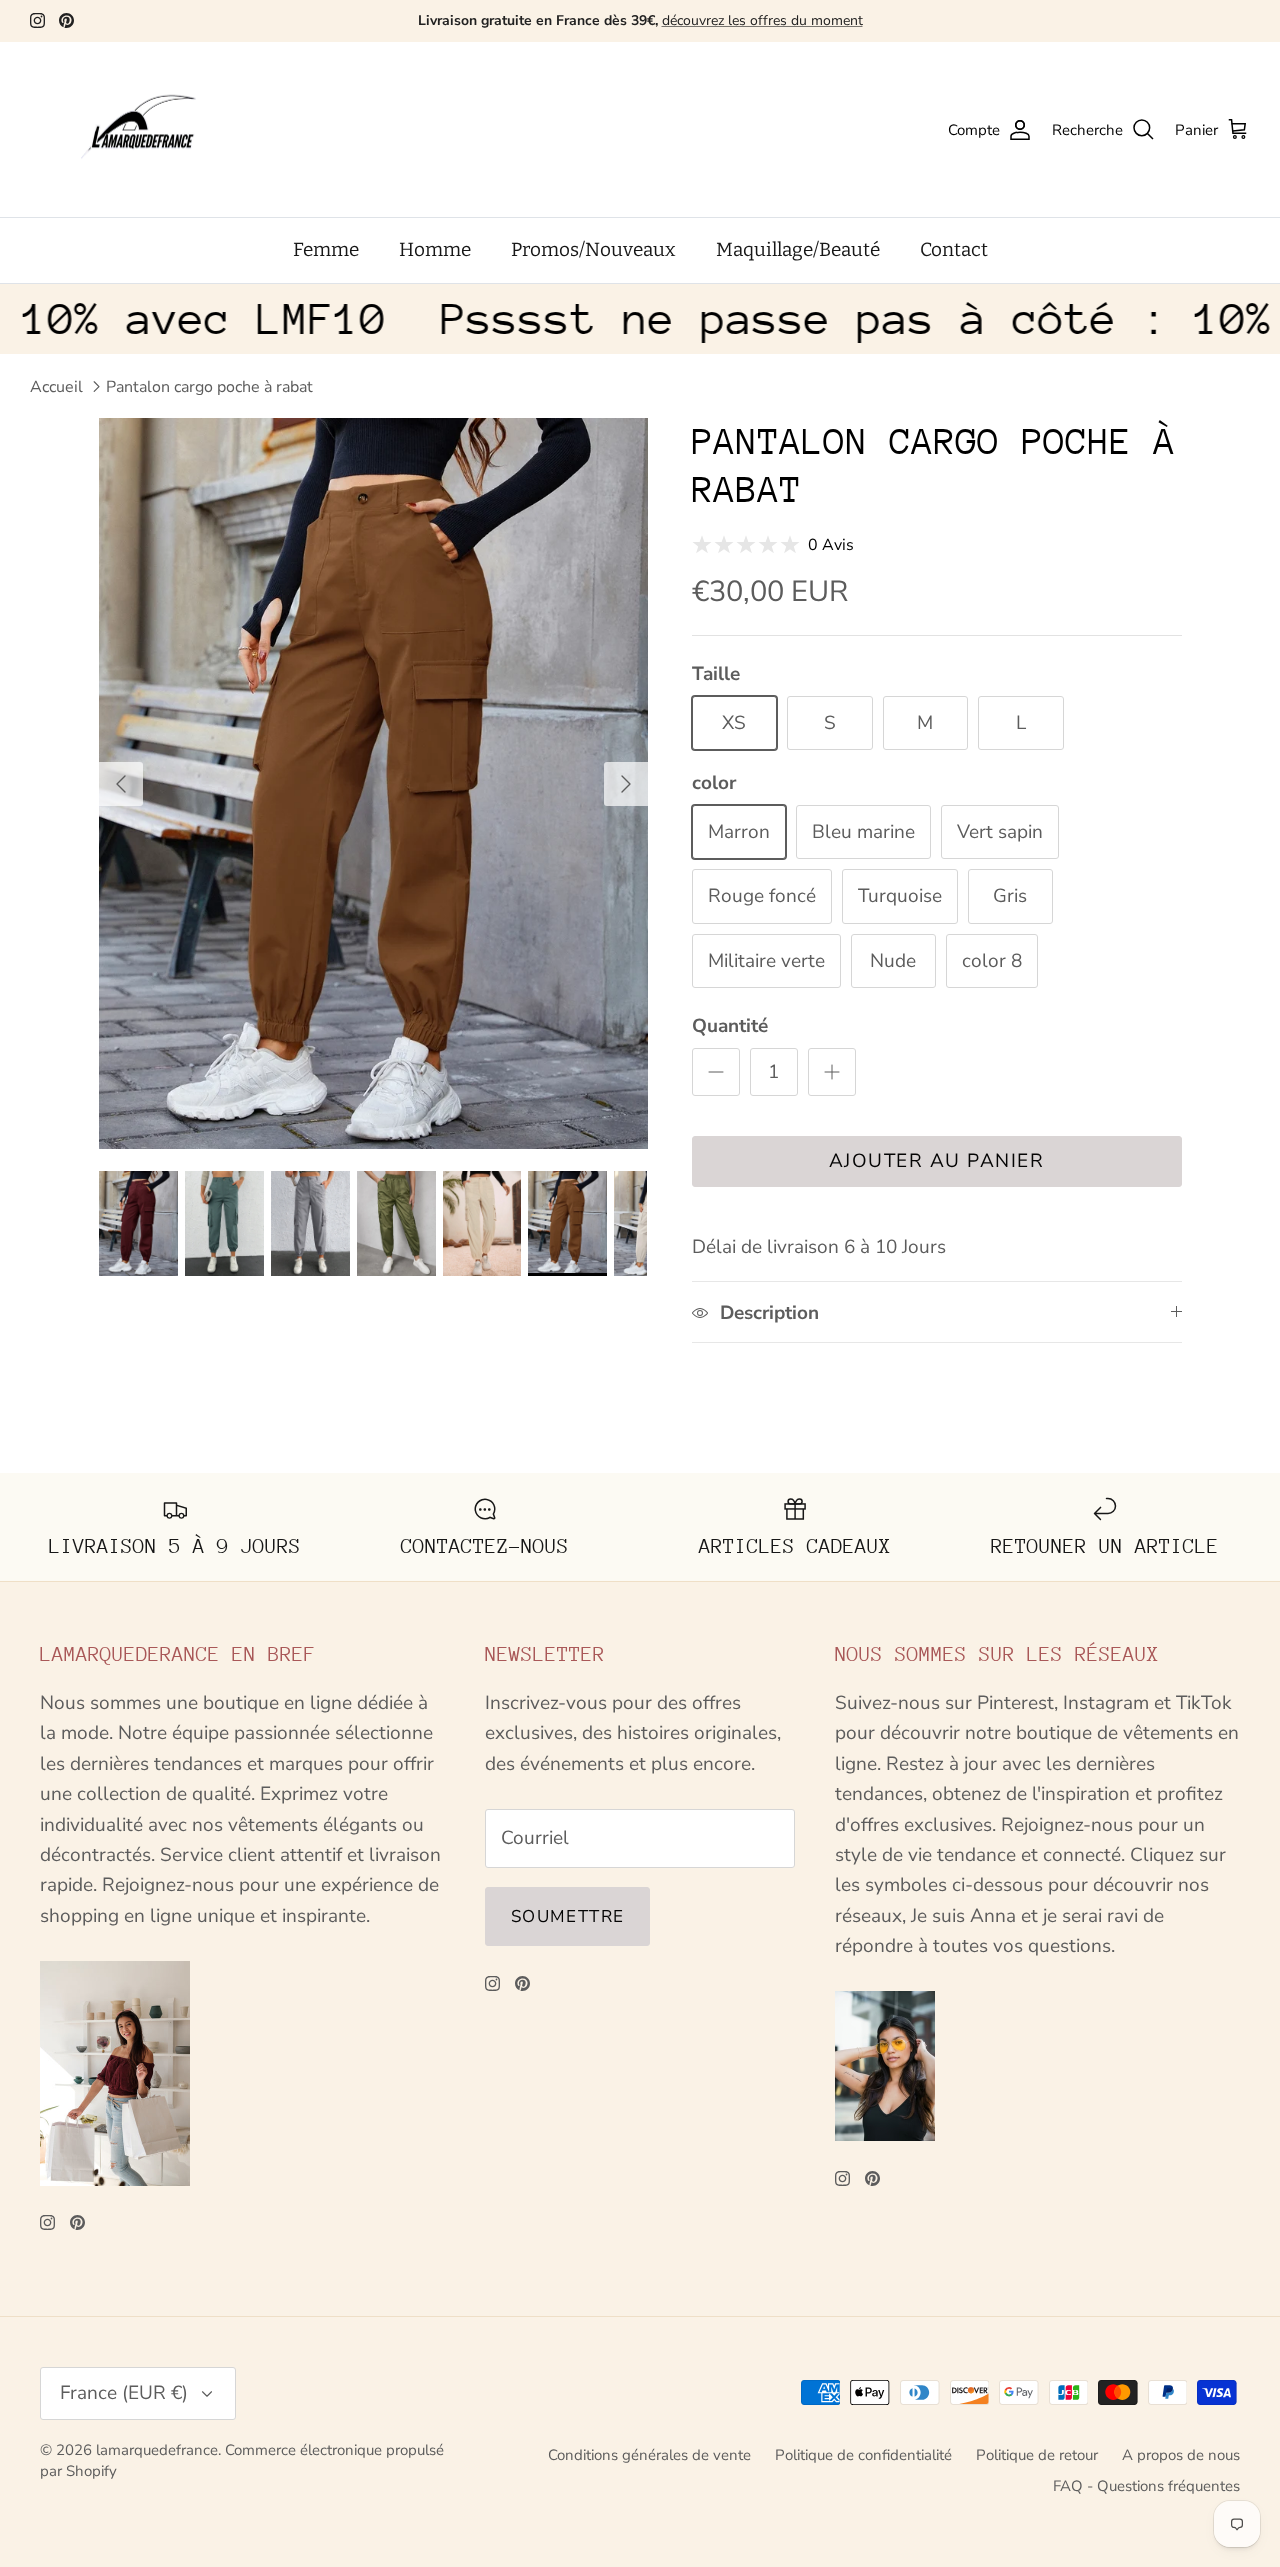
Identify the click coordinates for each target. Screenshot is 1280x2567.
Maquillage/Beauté (798, 249)
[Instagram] (37, 20)
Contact (954, 249)
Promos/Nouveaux (593, 249)
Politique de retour (1037, 2455)
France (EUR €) (124, 2393)
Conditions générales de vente (649, 2455)
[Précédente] (121, 784)
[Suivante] (626, 784)
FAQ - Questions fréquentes (1146, 2486)
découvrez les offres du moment (762, 20)
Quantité (730, 1026)
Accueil (56, 387)
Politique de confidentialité (863, 2455)
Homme (435, 249)
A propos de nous (1181, 2455)
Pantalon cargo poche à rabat (209, 387)
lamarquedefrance (157, 2450)
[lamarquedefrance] (155, 130)
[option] (373, 783)
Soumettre (567, 1916)
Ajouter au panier (937, 1161)
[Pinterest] (66, 20)
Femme (326, 249)
